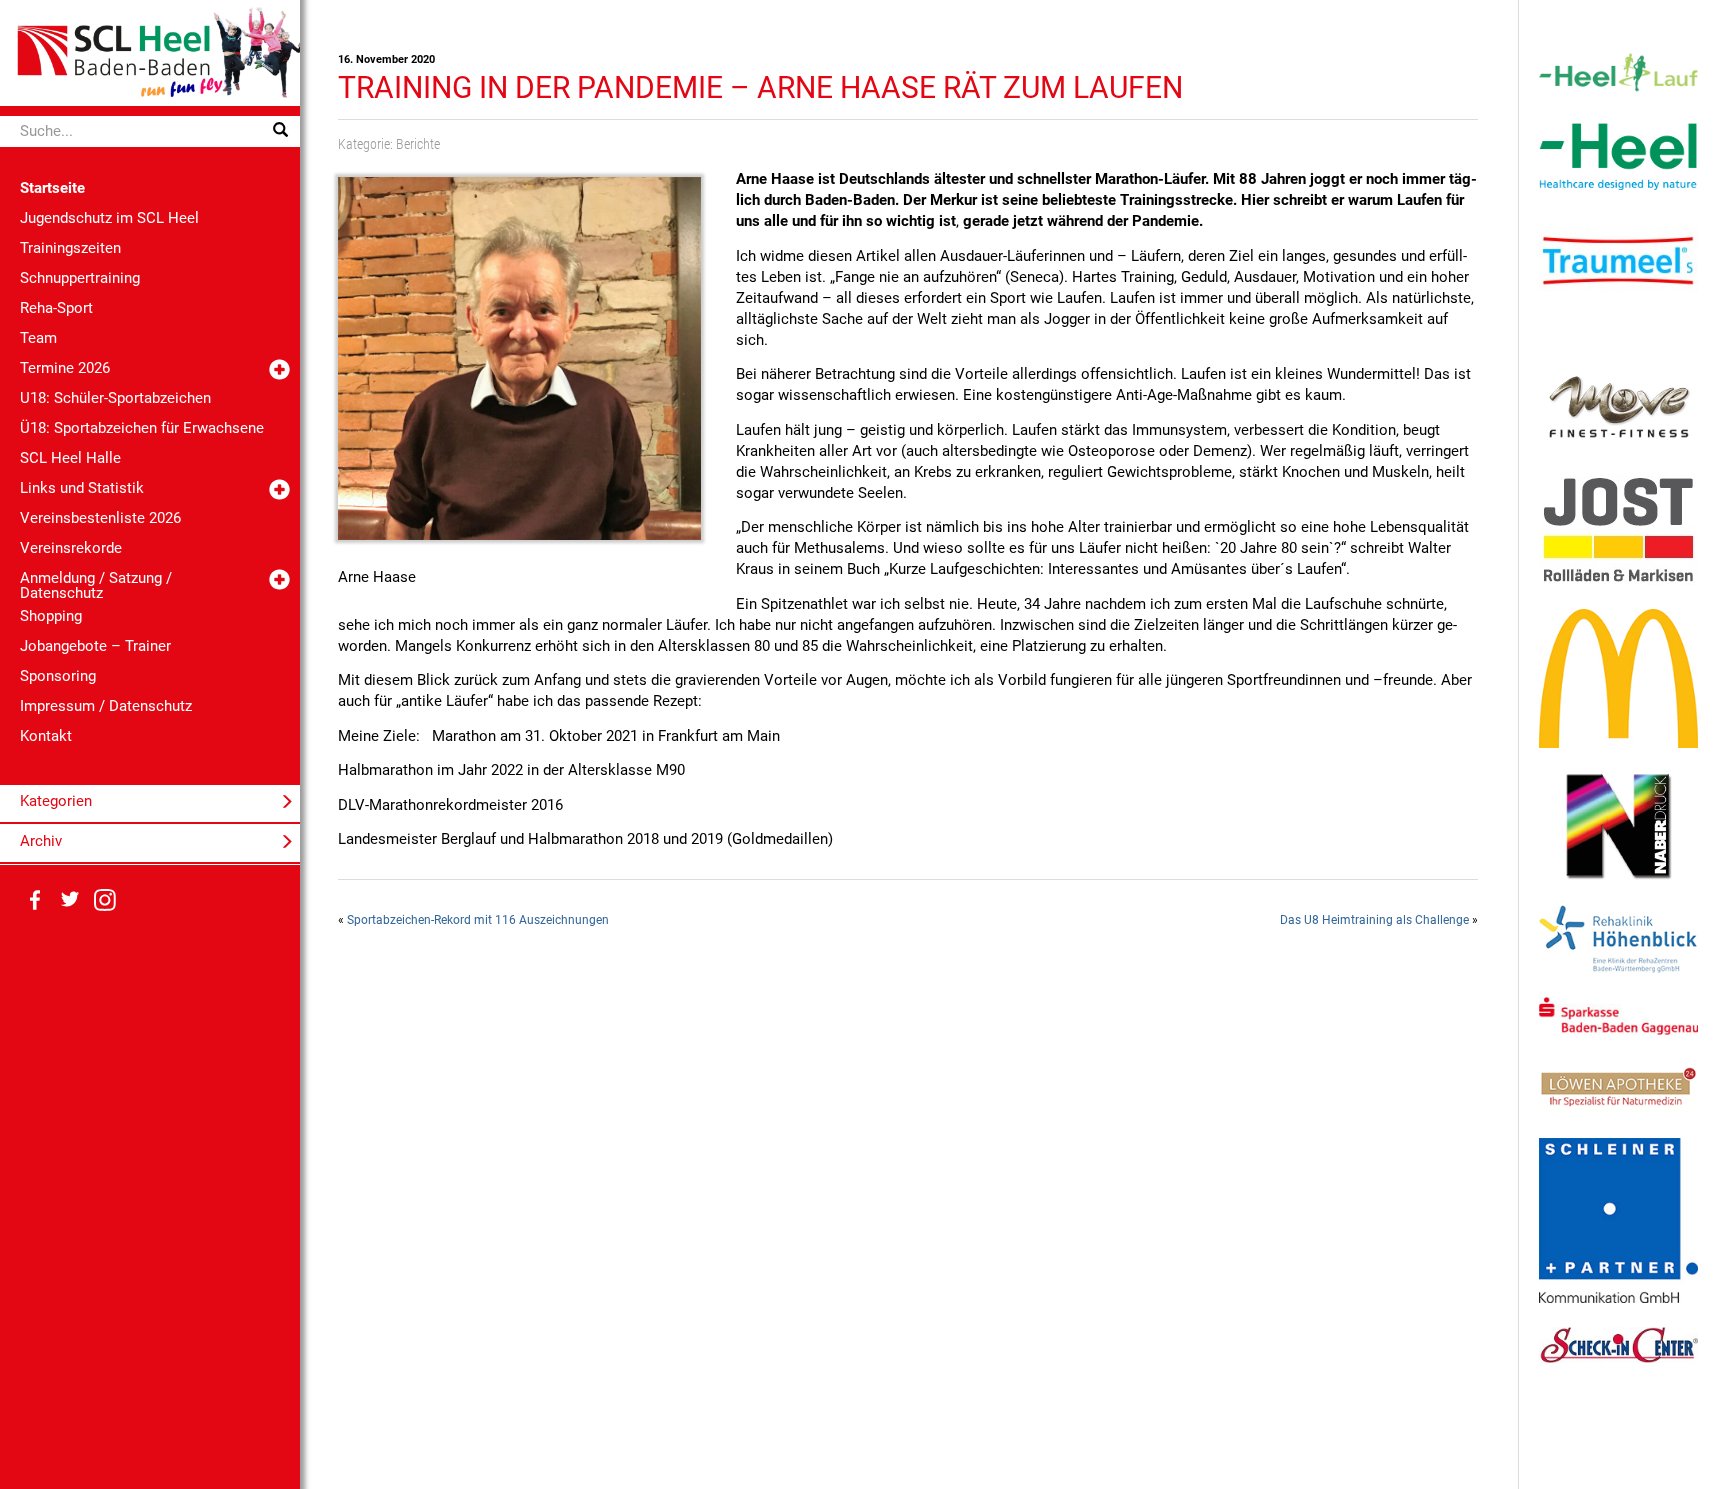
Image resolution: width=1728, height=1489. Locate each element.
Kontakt (46, 736)
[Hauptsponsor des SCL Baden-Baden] (1618, 155)
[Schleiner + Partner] (1618, 1220)
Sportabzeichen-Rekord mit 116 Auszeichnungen (478, 920)
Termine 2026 (65, 368)
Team (38, 338)
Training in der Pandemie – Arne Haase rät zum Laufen (760, 87)
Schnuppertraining (80, 278)
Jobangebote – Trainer (95, 646)
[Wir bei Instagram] (105, 900)
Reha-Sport (56, 308)
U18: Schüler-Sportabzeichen (115, 398)
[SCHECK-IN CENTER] (1618, 1344)
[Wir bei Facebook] (35, 900)
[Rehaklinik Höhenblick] (1618, 938)
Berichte (418, 144)
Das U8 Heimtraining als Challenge (1374, 920)
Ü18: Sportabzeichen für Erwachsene (142, 428)
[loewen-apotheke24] (1618, 1086)
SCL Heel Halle (70, 458)
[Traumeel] (1618, 261)
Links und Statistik (82, 488)
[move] (1618, 405)
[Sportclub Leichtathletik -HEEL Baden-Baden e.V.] (150, 52)
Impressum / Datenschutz (106, 706)
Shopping (51, 616)
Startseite (52, 188)
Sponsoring (58, 676)
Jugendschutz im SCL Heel (109, 218)
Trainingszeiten (70, 248)
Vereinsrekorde (71, 548)
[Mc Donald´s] (1618, 678)
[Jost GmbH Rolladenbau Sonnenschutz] (1618, 529)
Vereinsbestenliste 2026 (100, 518)
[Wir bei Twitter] (70, 900)
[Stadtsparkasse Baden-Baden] (1618, 1015)
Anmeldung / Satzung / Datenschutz (96, 585)
